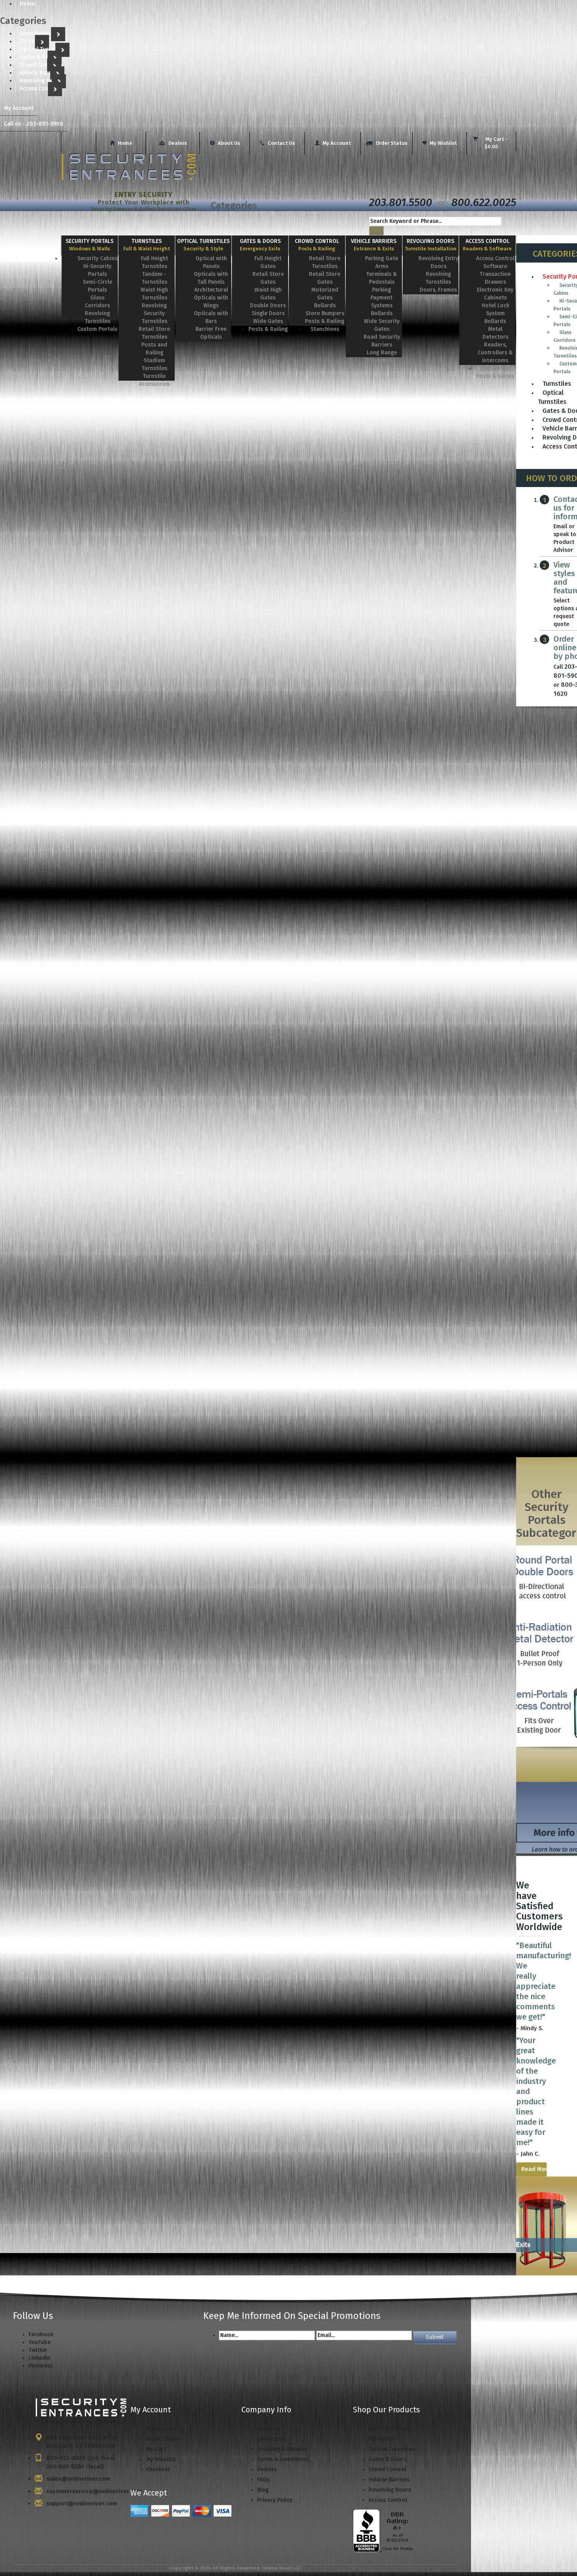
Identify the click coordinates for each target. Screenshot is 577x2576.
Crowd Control (38, 65)
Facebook (41, 2334)
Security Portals (40, 34)
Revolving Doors (41, 81)
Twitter (38, 2350)
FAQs (263, 2480)
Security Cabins (97, 258)
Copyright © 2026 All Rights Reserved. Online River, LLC (236, 2568)
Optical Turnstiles (43, 49)
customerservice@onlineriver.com (94, 2491)
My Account (19, 108)
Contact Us (281, 143)
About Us (228, 143)
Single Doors (268, 313)
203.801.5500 (401, 202)
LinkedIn (39, 2358)
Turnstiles (32, 41)
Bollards (325, 306)
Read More (534, 2169)
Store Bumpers (325, 313)
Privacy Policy (275, 2500)
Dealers (177, 143)
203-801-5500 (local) (75, 2467)
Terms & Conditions (283, 2459)
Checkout (158, 2469)
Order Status (391, 143)
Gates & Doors (39, 57)
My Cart (156, 2449)
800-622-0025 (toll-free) (81, 2458)
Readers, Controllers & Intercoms (495, 353)
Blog (263, 2490)
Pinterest (41, 2366)
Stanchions (325, 329)
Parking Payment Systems (382, 298)
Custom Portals (97, 329)
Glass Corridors (564, 336)
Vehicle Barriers (40, 73)
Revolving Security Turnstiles (154, 313)
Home (124, 143)
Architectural (211, 290)
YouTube (40, 2342)
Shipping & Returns (282, 2449)
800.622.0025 (484, 202)
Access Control (39, 88)
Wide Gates (268, 321)
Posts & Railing (268, 329)
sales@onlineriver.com (78, 2479)
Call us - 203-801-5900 (34, 124)
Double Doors (268, 306)
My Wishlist (443, 143)
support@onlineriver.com (82, 2503)
